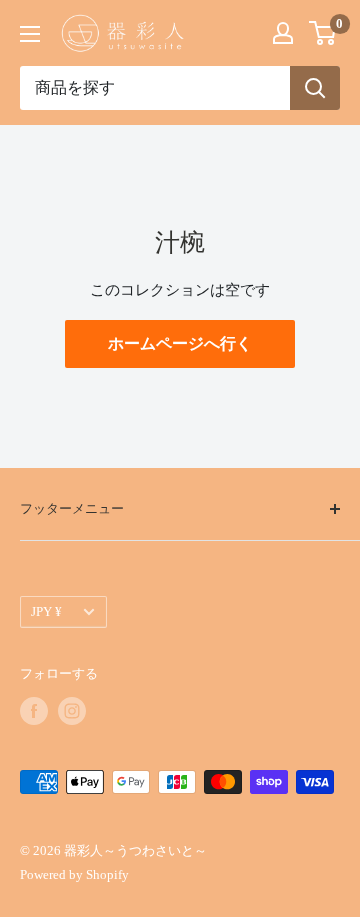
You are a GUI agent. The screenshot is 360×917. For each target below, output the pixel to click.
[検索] (315, 88)
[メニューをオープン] (30, 34)
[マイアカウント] (283, 33)
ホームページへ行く (180, 343)
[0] (323, 33)
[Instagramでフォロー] (72, 711)
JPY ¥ (46, 612)
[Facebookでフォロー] (34, 711)
